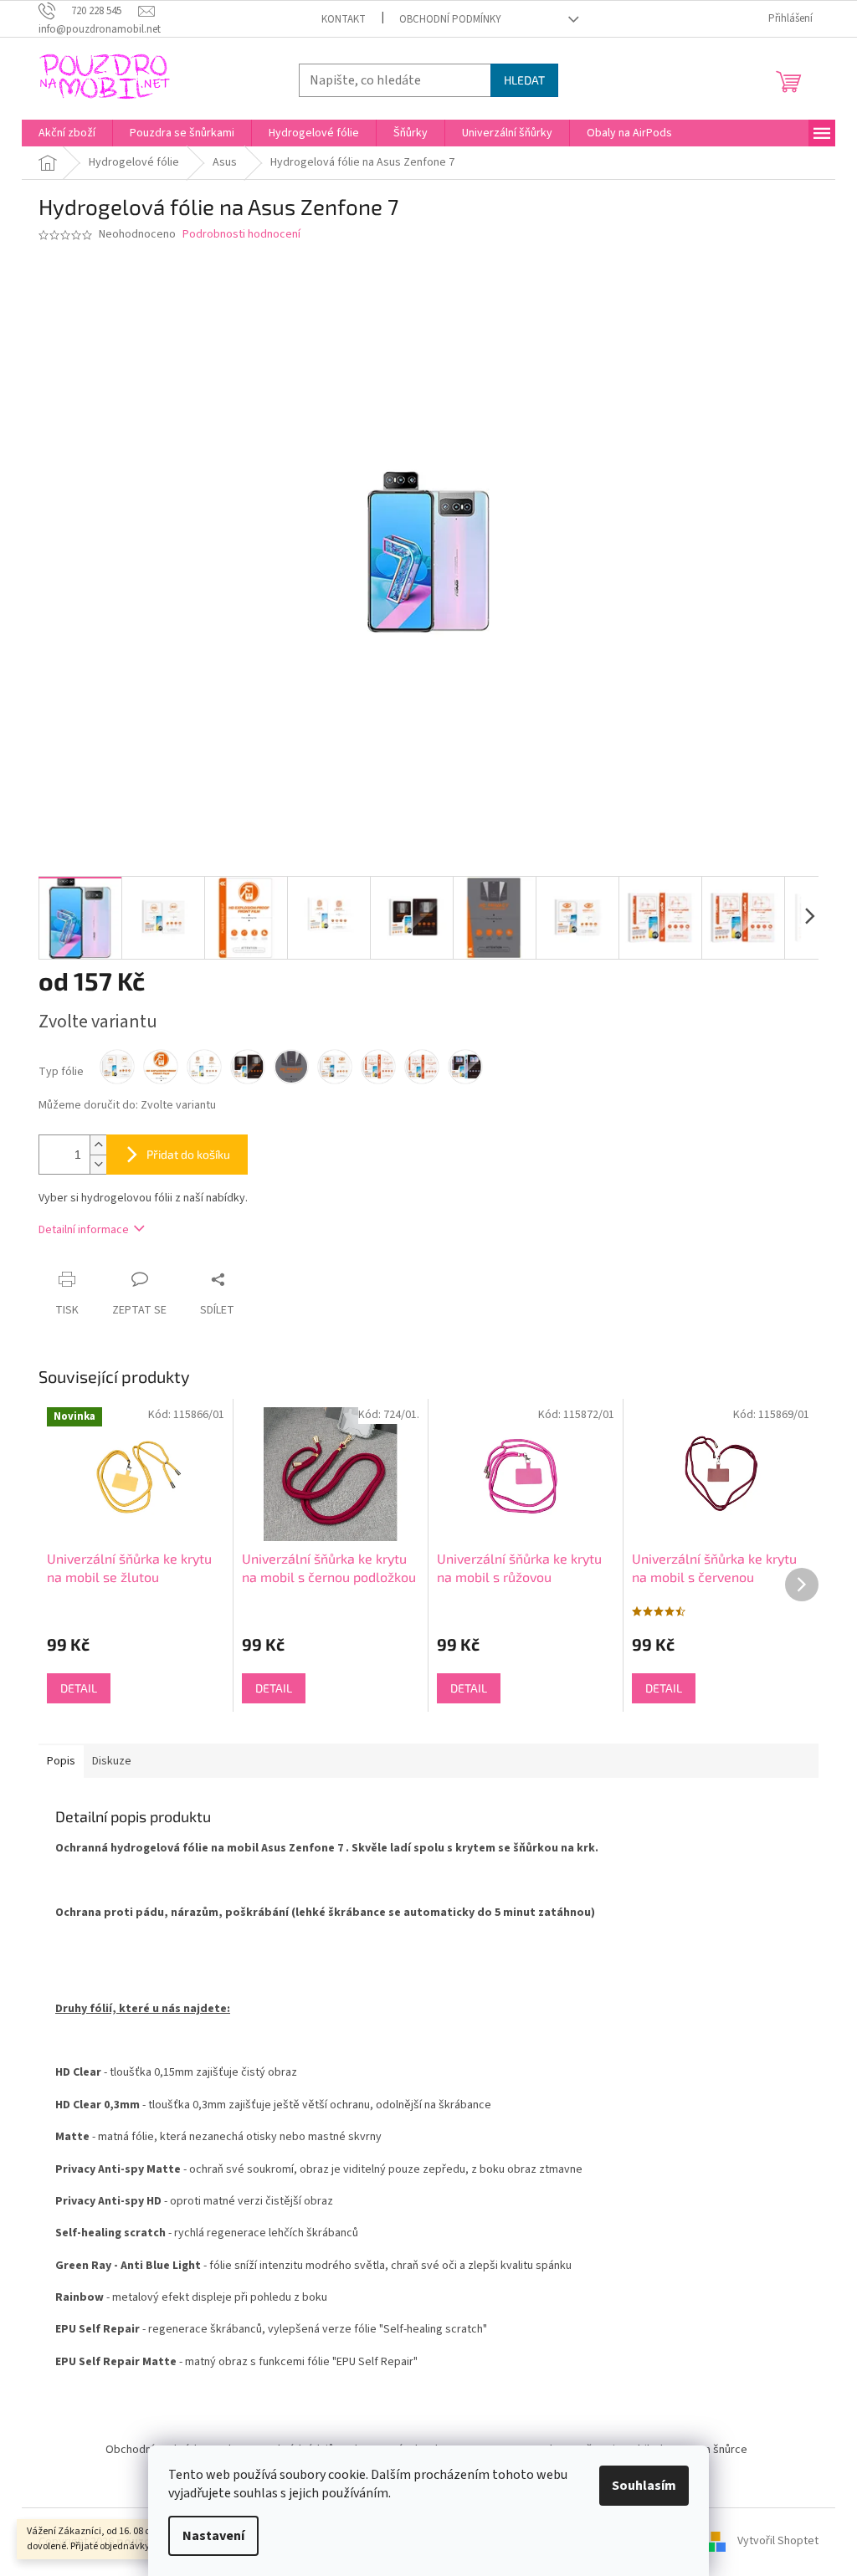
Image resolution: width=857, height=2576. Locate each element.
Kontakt (344, 19)
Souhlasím (644, 2486)
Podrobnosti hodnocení (241, 235)
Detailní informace (84, 1230)
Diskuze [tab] (112, 1761)
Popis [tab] (61, 1761)
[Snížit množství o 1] (98, 1164)
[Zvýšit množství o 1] (98, 1145)
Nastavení (213, 2536)
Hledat (524, 80)
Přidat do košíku (188, 1154)
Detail (79, 1688)
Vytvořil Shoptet (778, 2542)
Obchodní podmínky (450, 19)
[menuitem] (67, 133)
